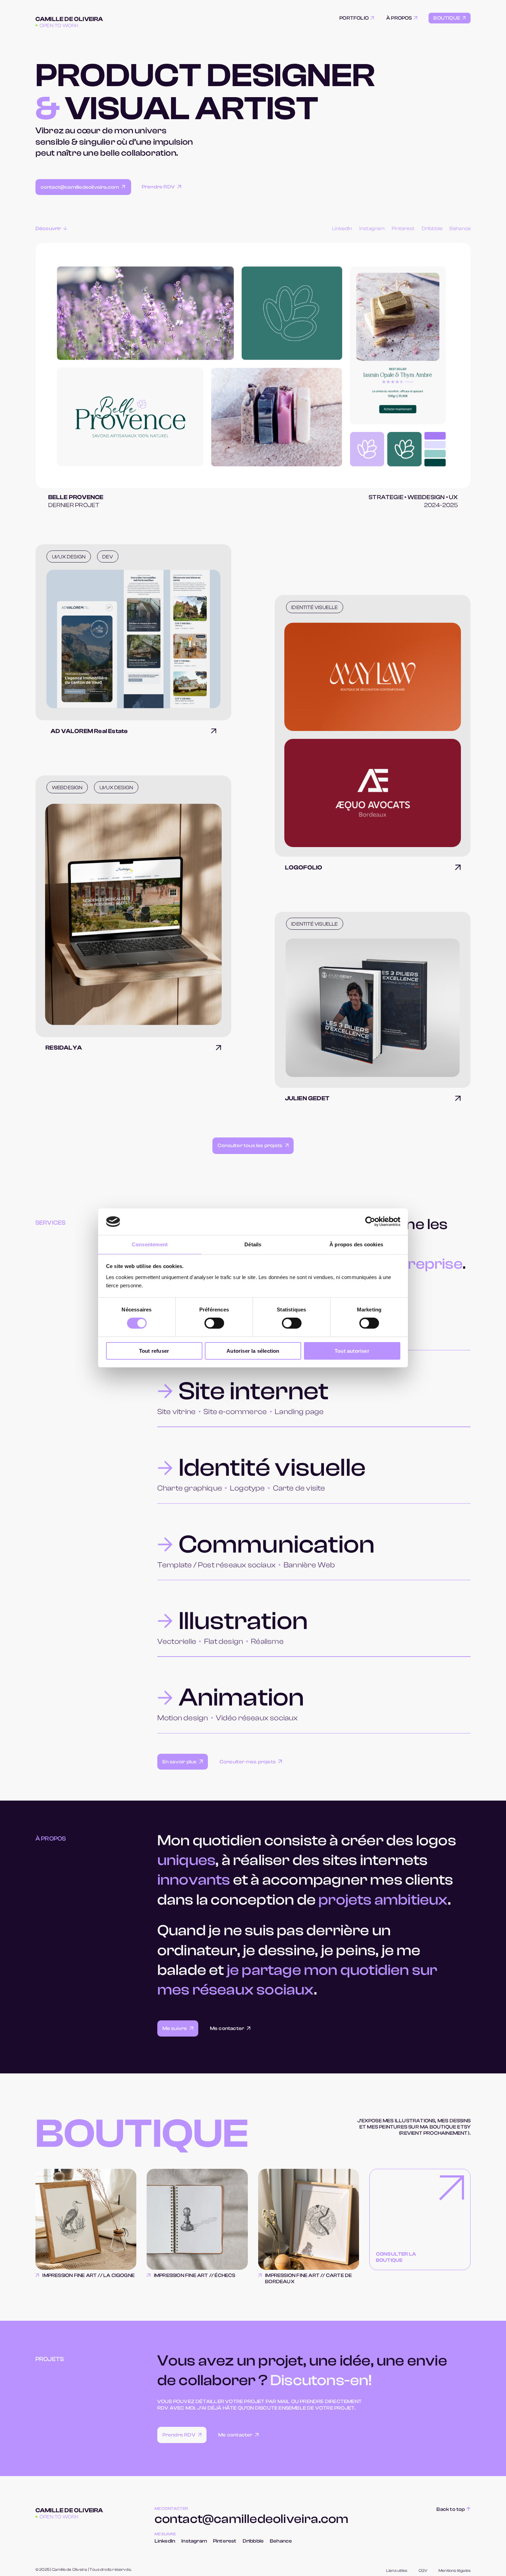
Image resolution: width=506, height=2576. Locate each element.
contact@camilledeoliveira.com (80, 187)
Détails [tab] (253, 1244)
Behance (460, 229)
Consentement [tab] (150, 1244)
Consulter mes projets (248, 1762)
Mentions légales (455, 2571)
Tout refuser (154, 1351)
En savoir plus (180, 1762)
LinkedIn (342, 229)
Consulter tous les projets (250, 1146)
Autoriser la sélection (253, 1351)
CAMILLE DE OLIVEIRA (69, 19)
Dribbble (432, 229)
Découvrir (48, 229)
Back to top (451, 2509)
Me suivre (175, 2028)
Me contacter (227, 2028)
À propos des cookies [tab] (356, 1244)
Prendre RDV (158, 187)
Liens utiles (397, 2571)
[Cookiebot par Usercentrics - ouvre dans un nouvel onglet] (370, 1222)
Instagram (372, 229)
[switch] (214, 1323)
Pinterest (403, 229)
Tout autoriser (352, 1351)
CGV (423, 2571)
